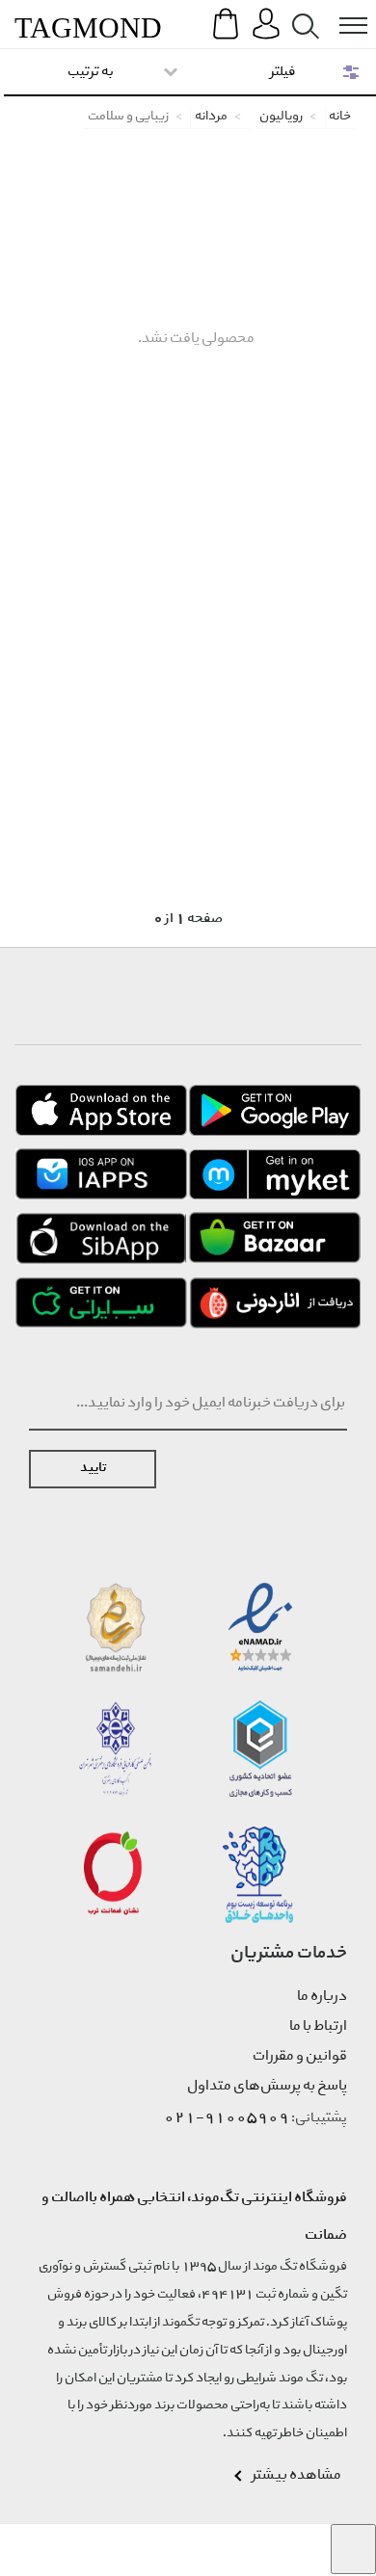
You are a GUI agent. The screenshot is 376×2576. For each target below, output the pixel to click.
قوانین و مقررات (300, 2057)
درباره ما (322, 1997)
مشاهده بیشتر (296, 2476)
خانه (340, 117)
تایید (93, 1469)
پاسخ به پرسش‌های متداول (267, 2087)
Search (302, 11)
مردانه (211, 117)
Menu (343, 11)
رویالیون (281, 117)
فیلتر (282, 72)
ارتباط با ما (318, 2027)
